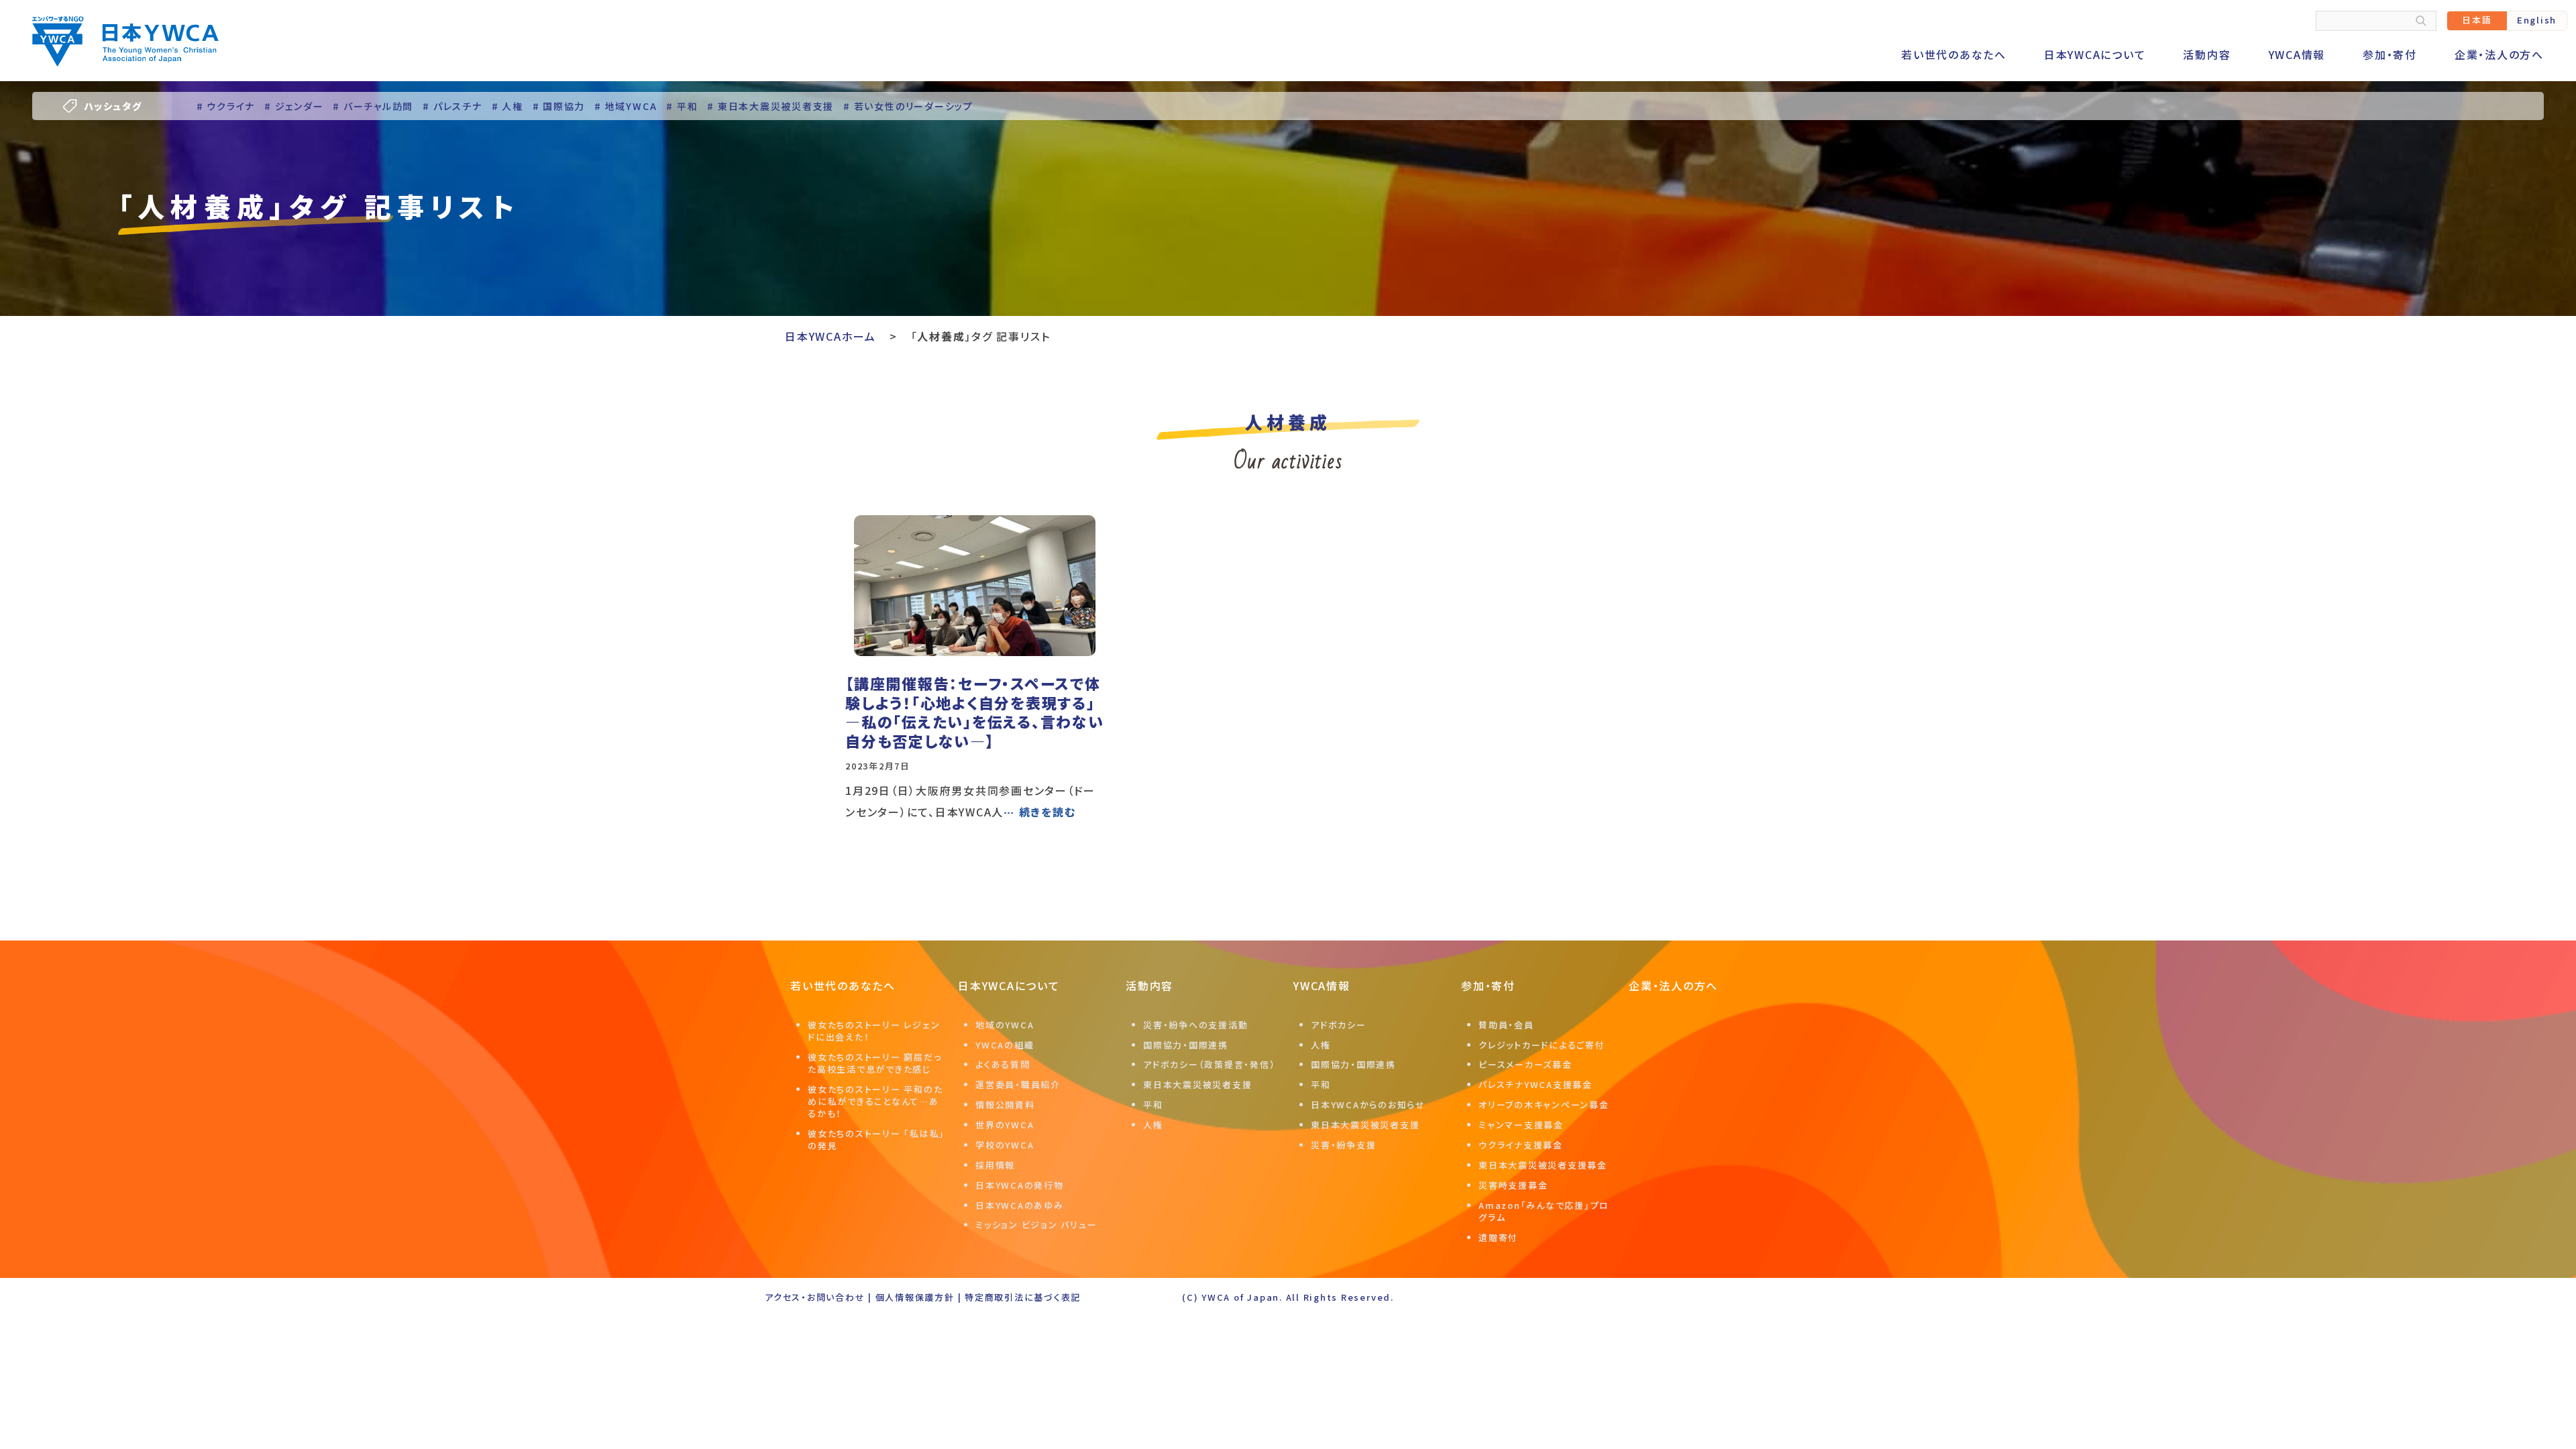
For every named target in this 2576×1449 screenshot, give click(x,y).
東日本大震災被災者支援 (1197, 1084)
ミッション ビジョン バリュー (1036, 1225)
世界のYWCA (1005, 1125)
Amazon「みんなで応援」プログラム (1544, 1211)
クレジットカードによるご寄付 (1542, 1045)
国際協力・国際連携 (1186, 1045)
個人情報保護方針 (915, 1297)
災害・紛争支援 (1343, 1145)
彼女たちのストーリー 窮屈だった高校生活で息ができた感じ (874, 1063)
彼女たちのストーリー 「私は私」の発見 (876, 1139)
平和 (1153, 1105)
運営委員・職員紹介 (1018, 1084)
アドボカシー (1339, 1025)
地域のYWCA (1005, 1025)
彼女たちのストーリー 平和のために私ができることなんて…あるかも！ (875, 1101)
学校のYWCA (1005, 1145)
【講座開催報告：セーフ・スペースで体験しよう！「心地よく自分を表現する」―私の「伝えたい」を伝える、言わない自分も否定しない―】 (975, 712)
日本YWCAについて (2095, 54)
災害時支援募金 (1513, 1185)
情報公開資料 (1005, 1105)
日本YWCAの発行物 (1020, 1185)
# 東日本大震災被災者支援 (770, 106)
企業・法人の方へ (2499, 54)
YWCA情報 (2297, 54)
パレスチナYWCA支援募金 (1536, 1084)
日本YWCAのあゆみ (1020, 1205)
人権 (1153, 1125)
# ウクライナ (226, 106)
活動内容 (2207, 54)
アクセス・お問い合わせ (815, 1297)
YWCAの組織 (1005, 1045)
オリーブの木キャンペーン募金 (1544, 1105)
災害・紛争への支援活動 (1195, 1025)
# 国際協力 (559, 106)
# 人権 (507, 106)
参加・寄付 (2390, 54)
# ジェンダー (294, 106)
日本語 (2477, 20)
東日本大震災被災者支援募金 (1543, 1165)
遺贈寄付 (1498, 1237)
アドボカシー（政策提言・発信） (1209, 1064)
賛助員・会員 (1506, 1025)
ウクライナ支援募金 (1521, 1145)
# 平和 (682, 106)
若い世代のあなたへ (1954, 54)
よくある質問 (1003, 1064)
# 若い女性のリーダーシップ (908, 106)
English (2537, 20)
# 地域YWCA (626, 106)
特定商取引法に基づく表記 (1023, 1297)
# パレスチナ (452, 106)
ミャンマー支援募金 (1521, 1125)
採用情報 (995, 1165)
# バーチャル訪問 (373, 106)
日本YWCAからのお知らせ (1368, 1105)
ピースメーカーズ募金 (1525, 1064)
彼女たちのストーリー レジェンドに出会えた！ (874, 1031)
